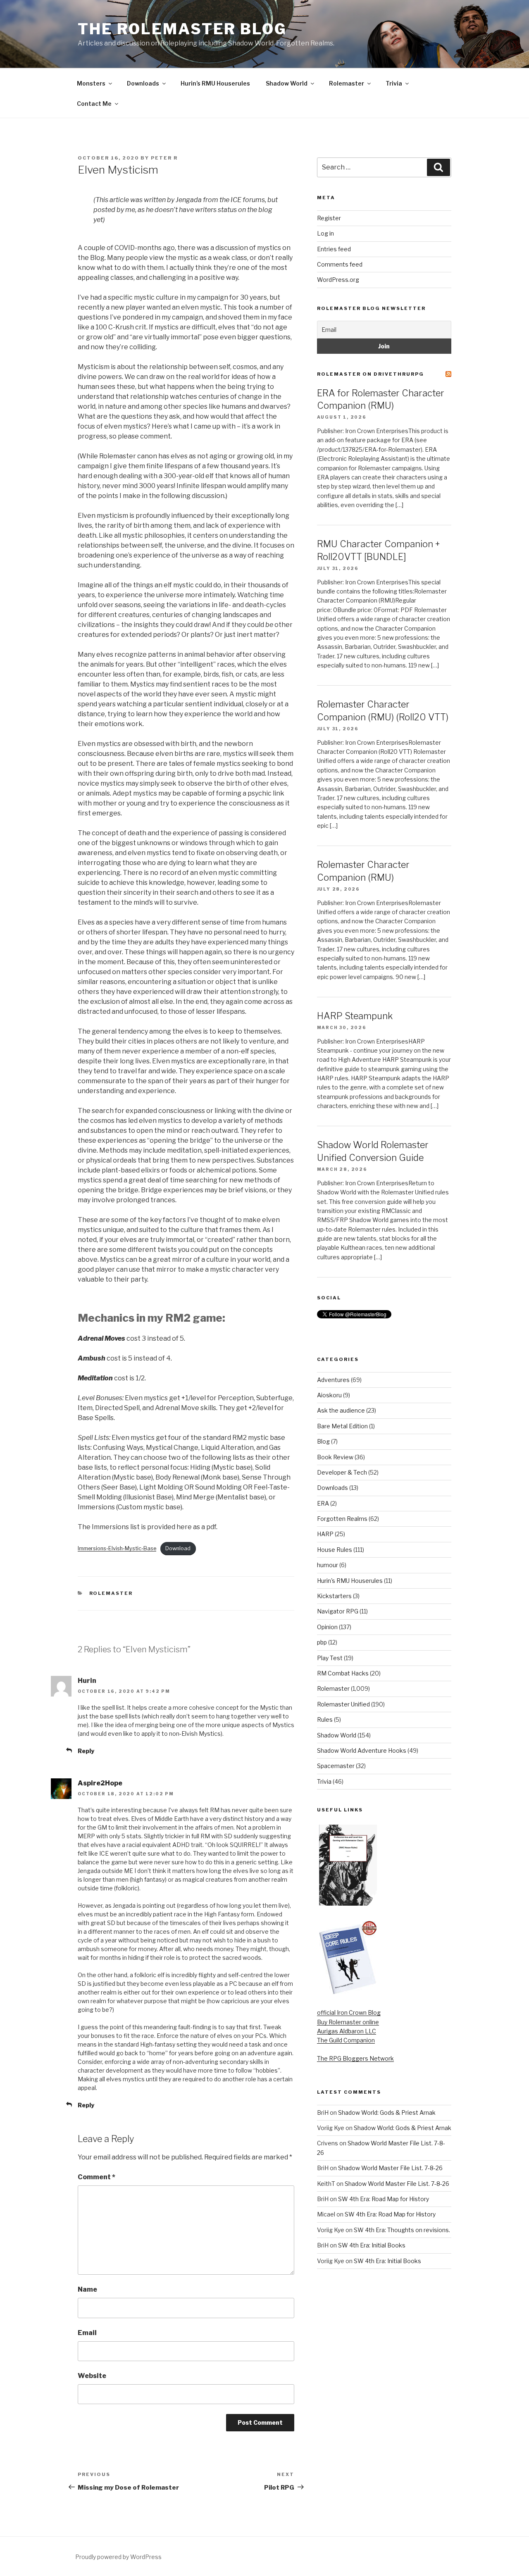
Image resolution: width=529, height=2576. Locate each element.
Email (87, 2333)
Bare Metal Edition (342, 1426)
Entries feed (334, 249)
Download (178, 1548)
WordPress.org (338, 280)
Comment (97, 2177)
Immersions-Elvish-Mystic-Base (117, 1548)
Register (329, 218)
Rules (325, 1719)
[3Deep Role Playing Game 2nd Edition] (348, 1993)
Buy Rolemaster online (348, 2022)
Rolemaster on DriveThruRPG (371, 374)
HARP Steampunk (355, 1016)
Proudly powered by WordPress (118, 2557)
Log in (325, 233)
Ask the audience (341, 1410)
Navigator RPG (338, 1611)
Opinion (327, 1627)
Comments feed (340, 264)
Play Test (330, 1658)
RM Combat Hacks (343, 1673)
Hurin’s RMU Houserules (215, 83)
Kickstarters (334, 1596)
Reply (86, 1751)
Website (92, 2376)
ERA (323, 1503)
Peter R (164, 158)
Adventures (333, 1380)
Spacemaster (336, 1766)
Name (87, 2289)
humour (328, 1565)
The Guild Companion (346, 2040)
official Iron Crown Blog (349, 2012)
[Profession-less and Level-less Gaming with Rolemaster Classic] (348, 1903)
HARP (325, 1534)
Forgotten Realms (342, 1519)
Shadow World (287, 83)
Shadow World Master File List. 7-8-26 (390, 2168)
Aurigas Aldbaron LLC (347, 2031)
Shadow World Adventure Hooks (362, 1750)
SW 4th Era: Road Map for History (384, 2199)
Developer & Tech (342, 1472)
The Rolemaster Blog (182, 29)
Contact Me (94, 104)
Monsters (91, 83)
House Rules (335, 1550)
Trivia (394, 83)
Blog (323, 1441)
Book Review (335, 1457)
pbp (322, 1642)
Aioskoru (329, 1395)
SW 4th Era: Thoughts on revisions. (402, 2230)
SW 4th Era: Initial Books (372, 2245)
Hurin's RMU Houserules (350, 1581)
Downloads (143, 83)
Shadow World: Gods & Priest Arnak (387, 2113)
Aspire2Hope (100, 1783)
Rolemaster (347, 83)
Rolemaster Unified (343, 1704)
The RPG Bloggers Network (355, 2058)
